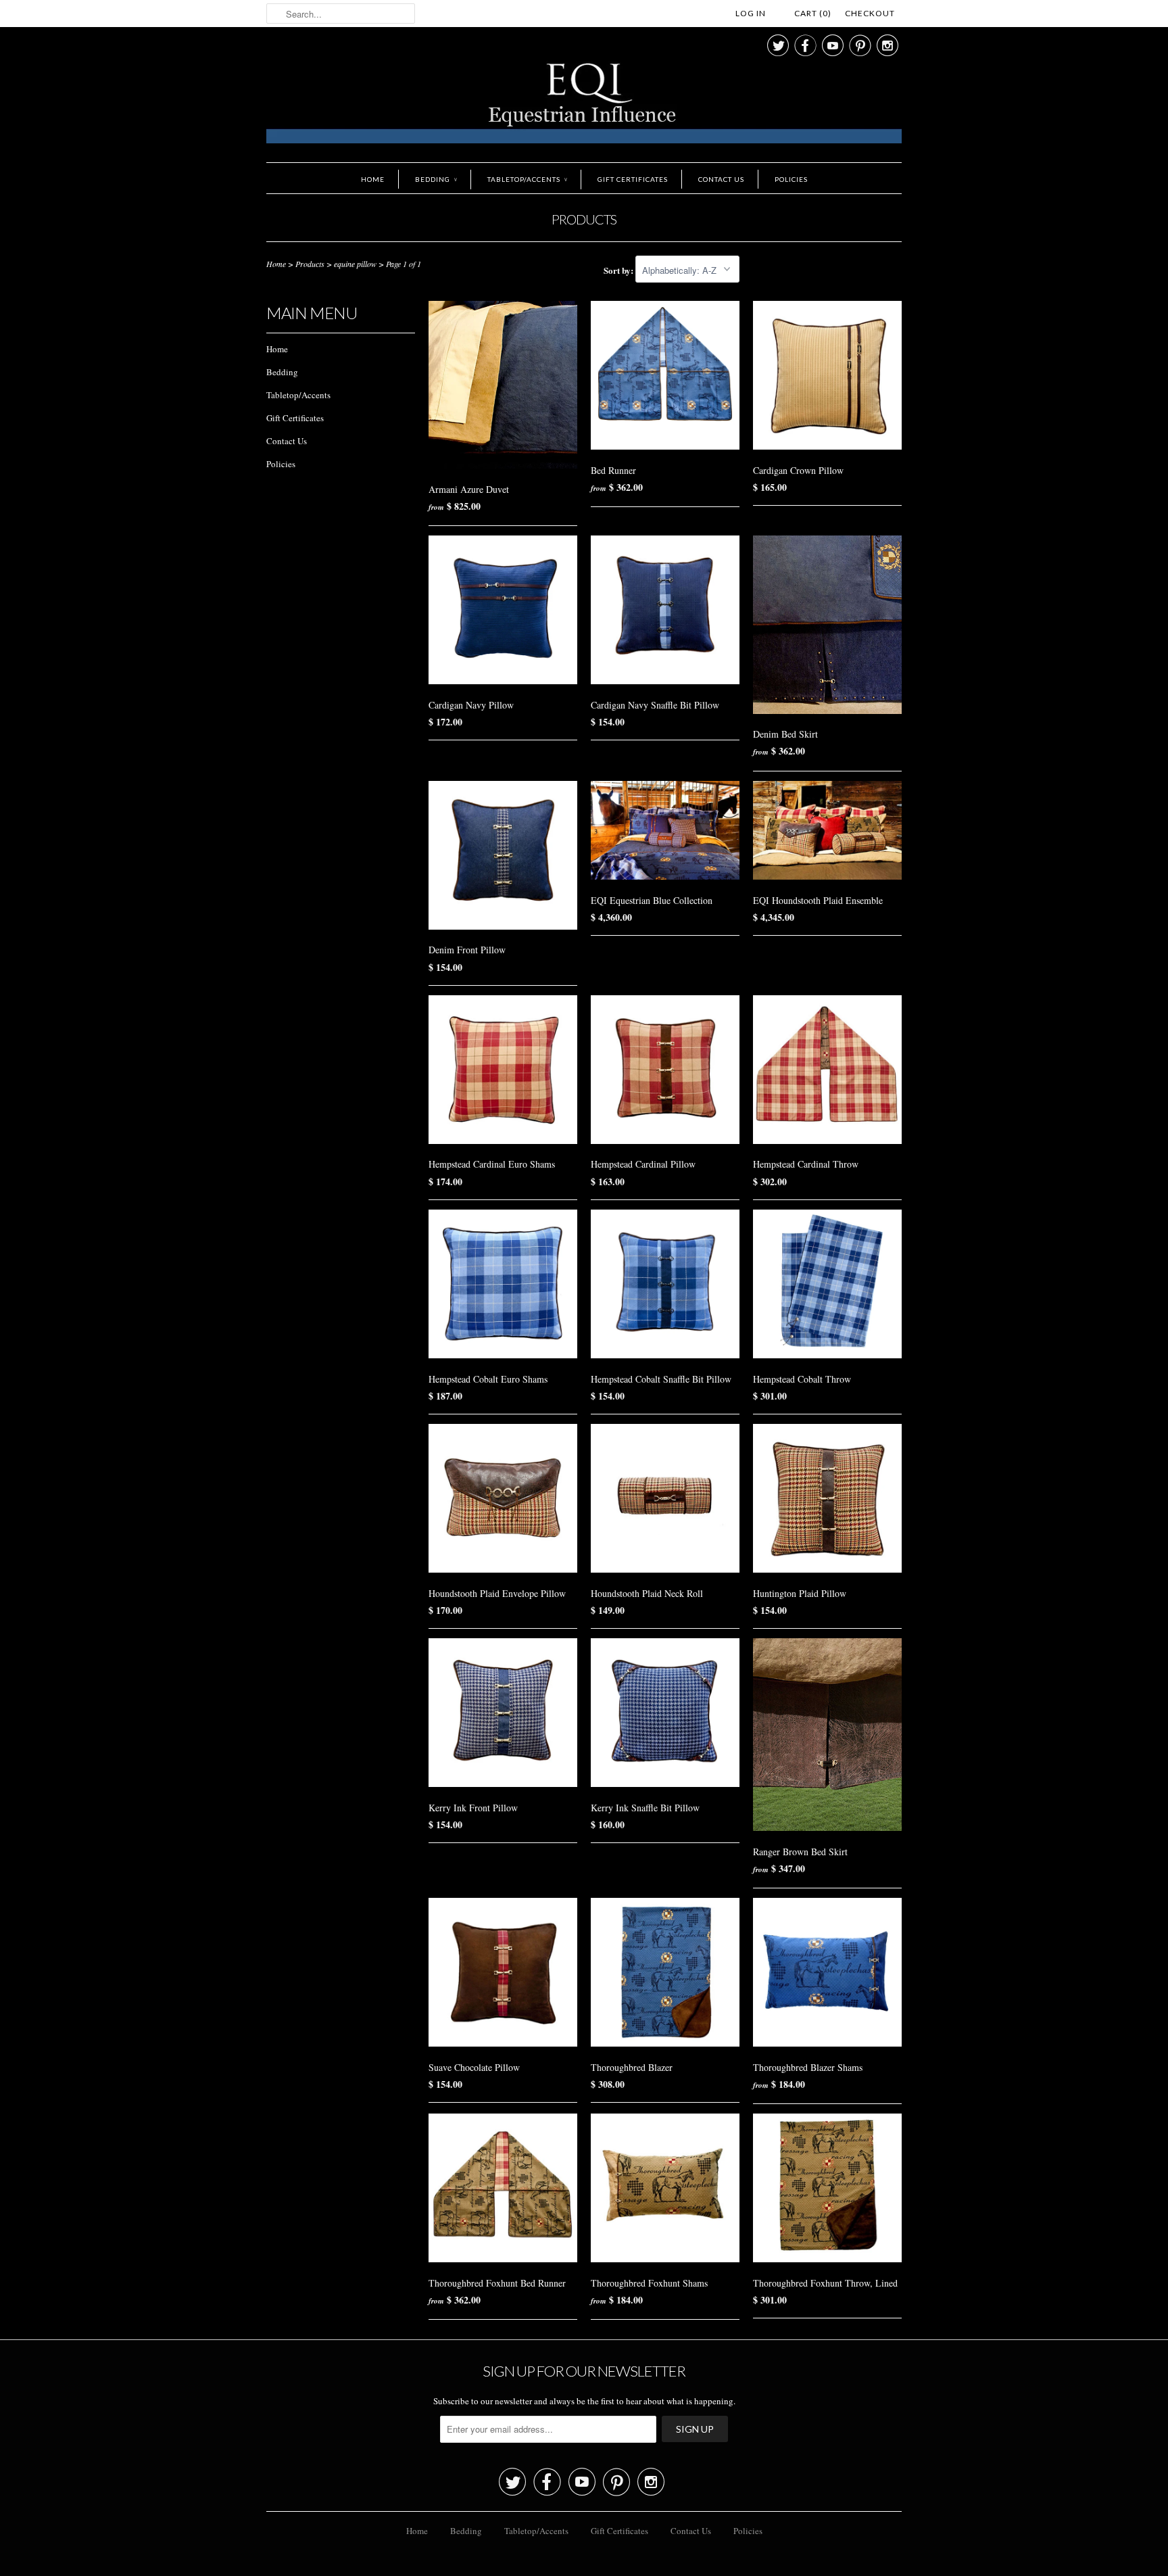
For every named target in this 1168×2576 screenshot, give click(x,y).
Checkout (870, 13)
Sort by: (619, 270)
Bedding (436, 179)
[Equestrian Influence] (584, 105)
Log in (751, 13)
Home (373, 179)
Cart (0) (813, 13)
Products (584, 219)
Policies (791, 179)
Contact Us (721, 179)
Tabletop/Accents (527, 179)
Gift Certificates (633, 179)
